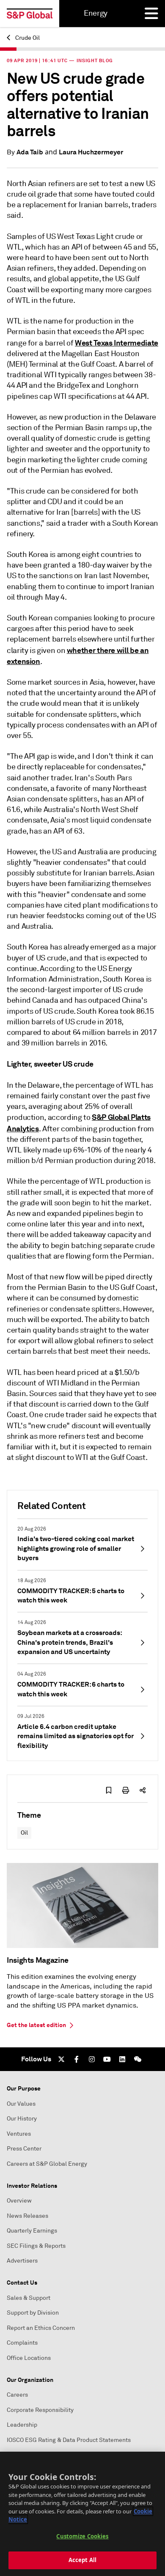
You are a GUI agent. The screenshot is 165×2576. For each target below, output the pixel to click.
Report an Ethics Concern (41, 2328)
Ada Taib (30, 152)
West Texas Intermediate (117, 343)
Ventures (19, 2134)
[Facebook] (77, 2059)
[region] (82, 2514)
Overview (19, 2201)
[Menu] (151, 14)
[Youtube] (107, 2059)
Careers (17, 2395)
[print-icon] (126, 1790)
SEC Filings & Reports (36, 2246)
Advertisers (22, 2261)
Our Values (21, 2104)
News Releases (27, 2216)
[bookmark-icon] (109, 1790)
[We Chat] (137, 2059)
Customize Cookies (82, 2536)
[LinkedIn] (122, 2059)
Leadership (22, 2425)
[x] (61, 2059)
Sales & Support (29, 2298)
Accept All (82, 2560)
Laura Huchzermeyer (91, 152)
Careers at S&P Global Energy (47, 2164)
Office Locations (29, 2358)
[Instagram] (92, 2059)
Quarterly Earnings (32, 2231)
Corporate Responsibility (40, 2410)
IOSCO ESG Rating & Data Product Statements (69, 2440)
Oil (24, 1833)
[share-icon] (143, 1790)
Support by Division (33, 2313)
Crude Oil (27, 38)
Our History (22, 2119)
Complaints (22, 2343)
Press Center (24, 2149)
